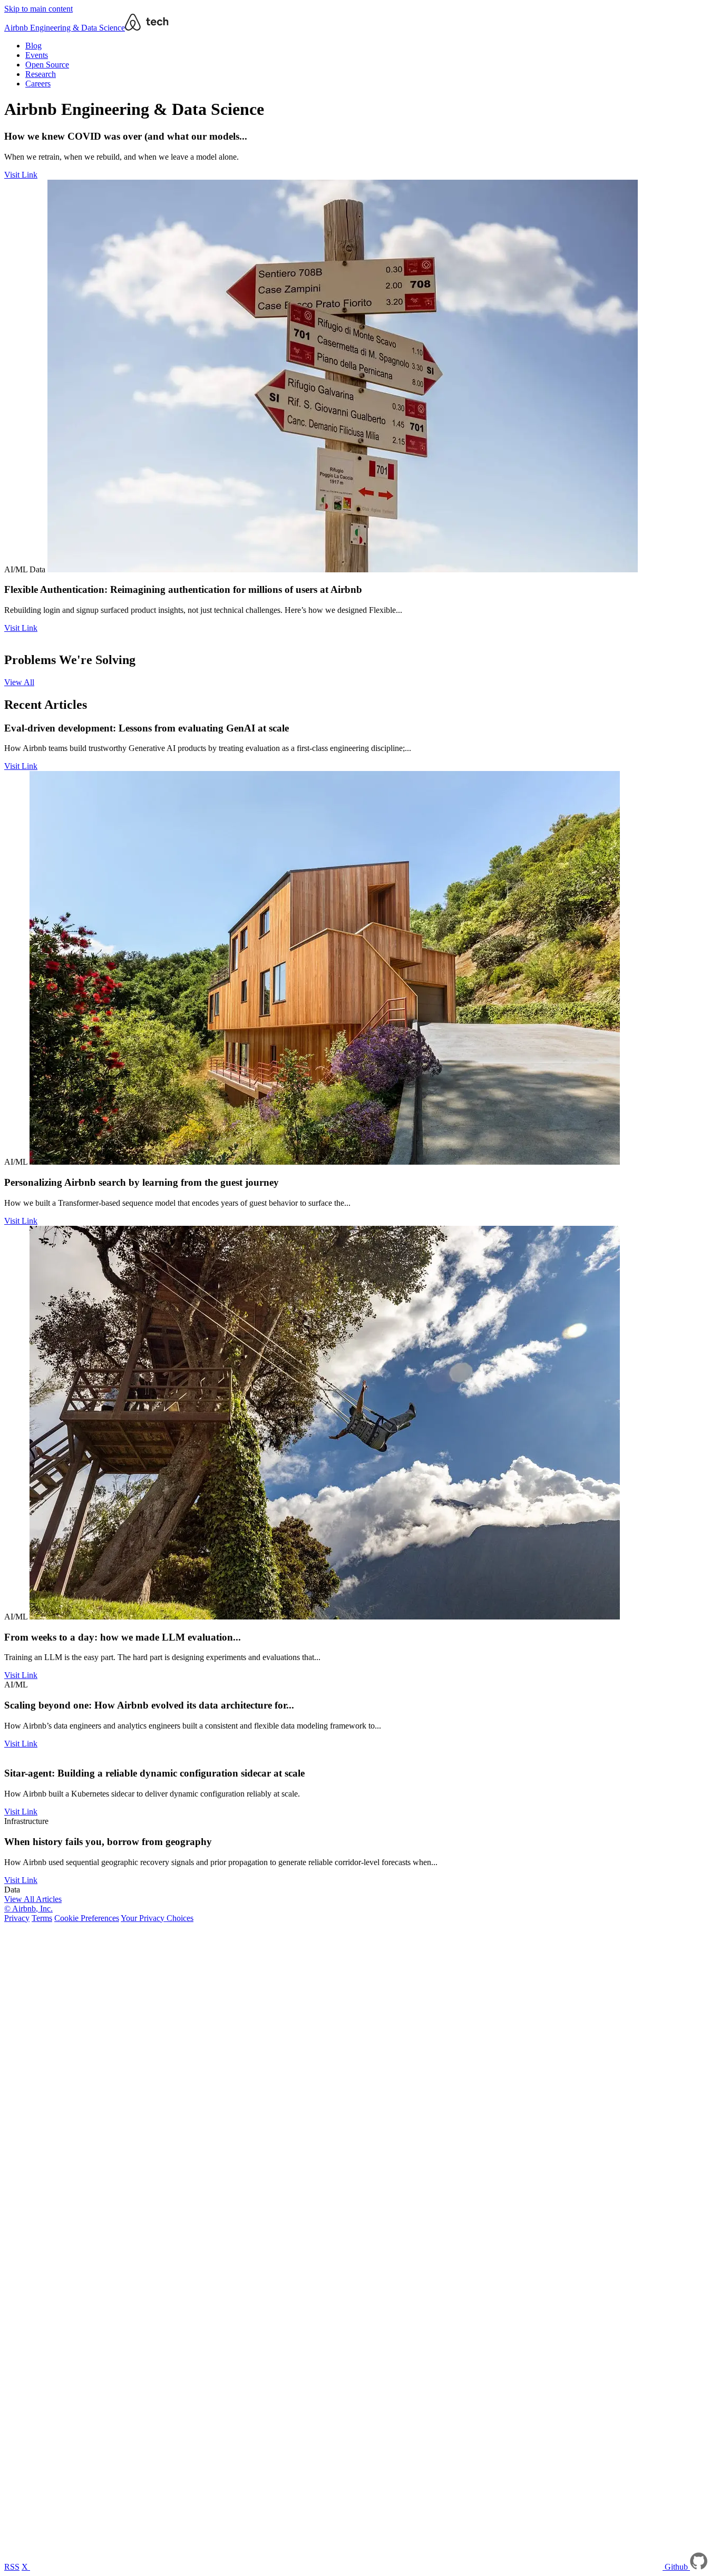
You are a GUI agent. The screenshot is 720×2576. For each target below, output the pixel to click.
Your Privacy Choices (157, 1918)
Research (41, 74)
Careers (38, 84)
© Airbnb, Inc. (28, 1909)
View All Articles (33, 1899)
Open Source (47, 65)
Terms (42, 1918)
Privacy (17, 1918)
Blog (33, 46)
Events (37, 55)
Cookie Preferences (87, 1918)
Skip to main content (38, 9)
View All (19, 682)
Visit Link (21, 175)
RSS (12, 2567)
